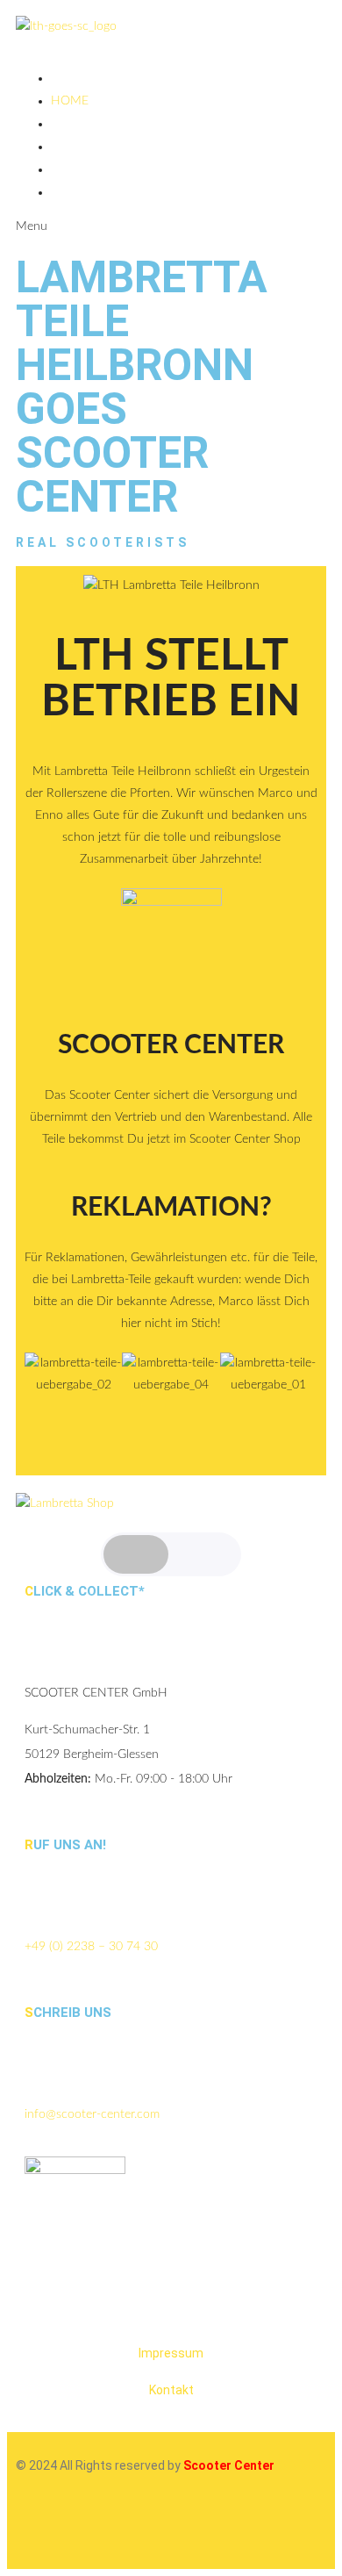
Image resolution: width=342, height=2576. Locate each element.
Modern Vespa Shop (116, 192)
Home (70, 101)
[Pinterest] (180, 2529)
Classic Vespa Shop (111, 169)
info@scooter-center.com (92, 2114)
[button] (42, 1397)
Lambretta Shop (103, 147)
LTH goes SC (88, 124)
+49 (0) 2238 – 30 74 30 (91, 1947)
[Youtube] (132, 2529)
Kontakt (171, 2390)
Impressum (171, 2353)
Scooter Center (171, 1045)
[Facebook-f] (85, 2529)
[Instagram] (38, 2529)
